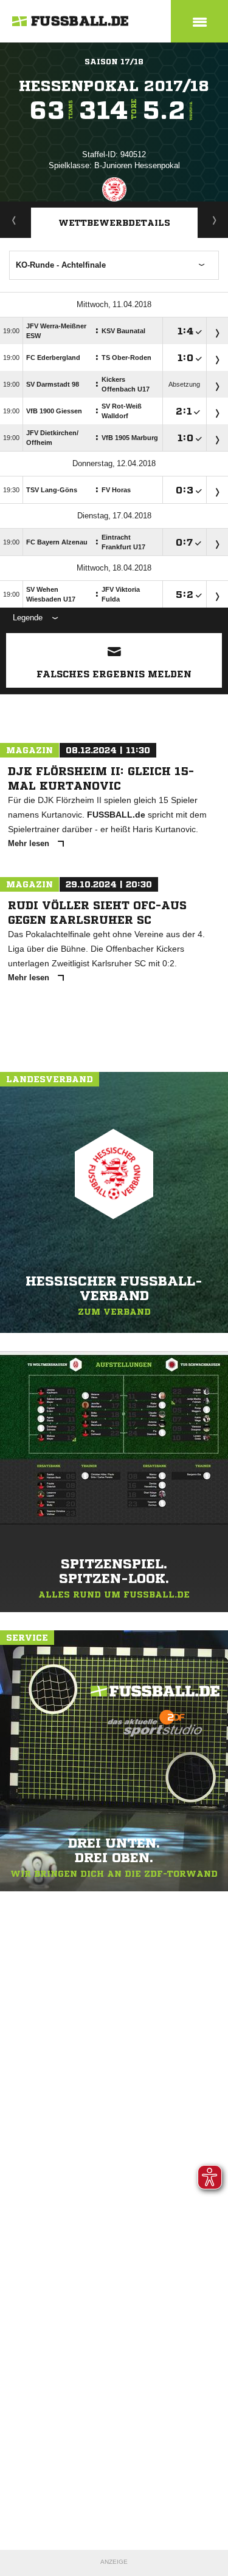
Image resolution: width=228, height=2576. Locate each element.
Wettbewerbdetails (114, 223)
